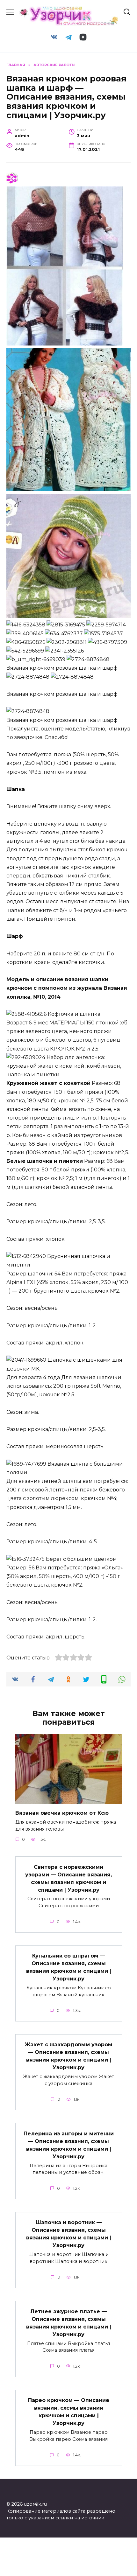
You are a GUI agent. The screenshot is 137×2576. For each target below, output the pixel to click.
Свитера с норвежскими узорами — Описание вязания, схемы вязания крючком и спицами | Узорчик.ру (68, 1878)
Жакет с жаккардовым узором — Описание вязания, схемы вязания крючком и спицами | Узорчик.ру (68, 2056)
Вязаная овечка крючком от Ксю (62, 1813)
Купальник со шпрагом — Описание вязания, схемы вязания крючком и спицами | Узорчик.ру (69, 1967)
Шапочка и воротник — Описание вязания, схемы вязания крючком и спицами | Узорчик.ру (69, 2234)
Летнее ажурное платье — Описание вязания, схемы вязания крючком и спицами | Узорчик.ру (69, 2323)
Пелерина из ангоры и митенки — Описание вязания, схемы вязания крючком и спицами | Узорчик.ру (69, 2145)
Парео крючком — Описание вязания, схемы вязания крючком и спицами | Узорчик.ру (69, 2412)
